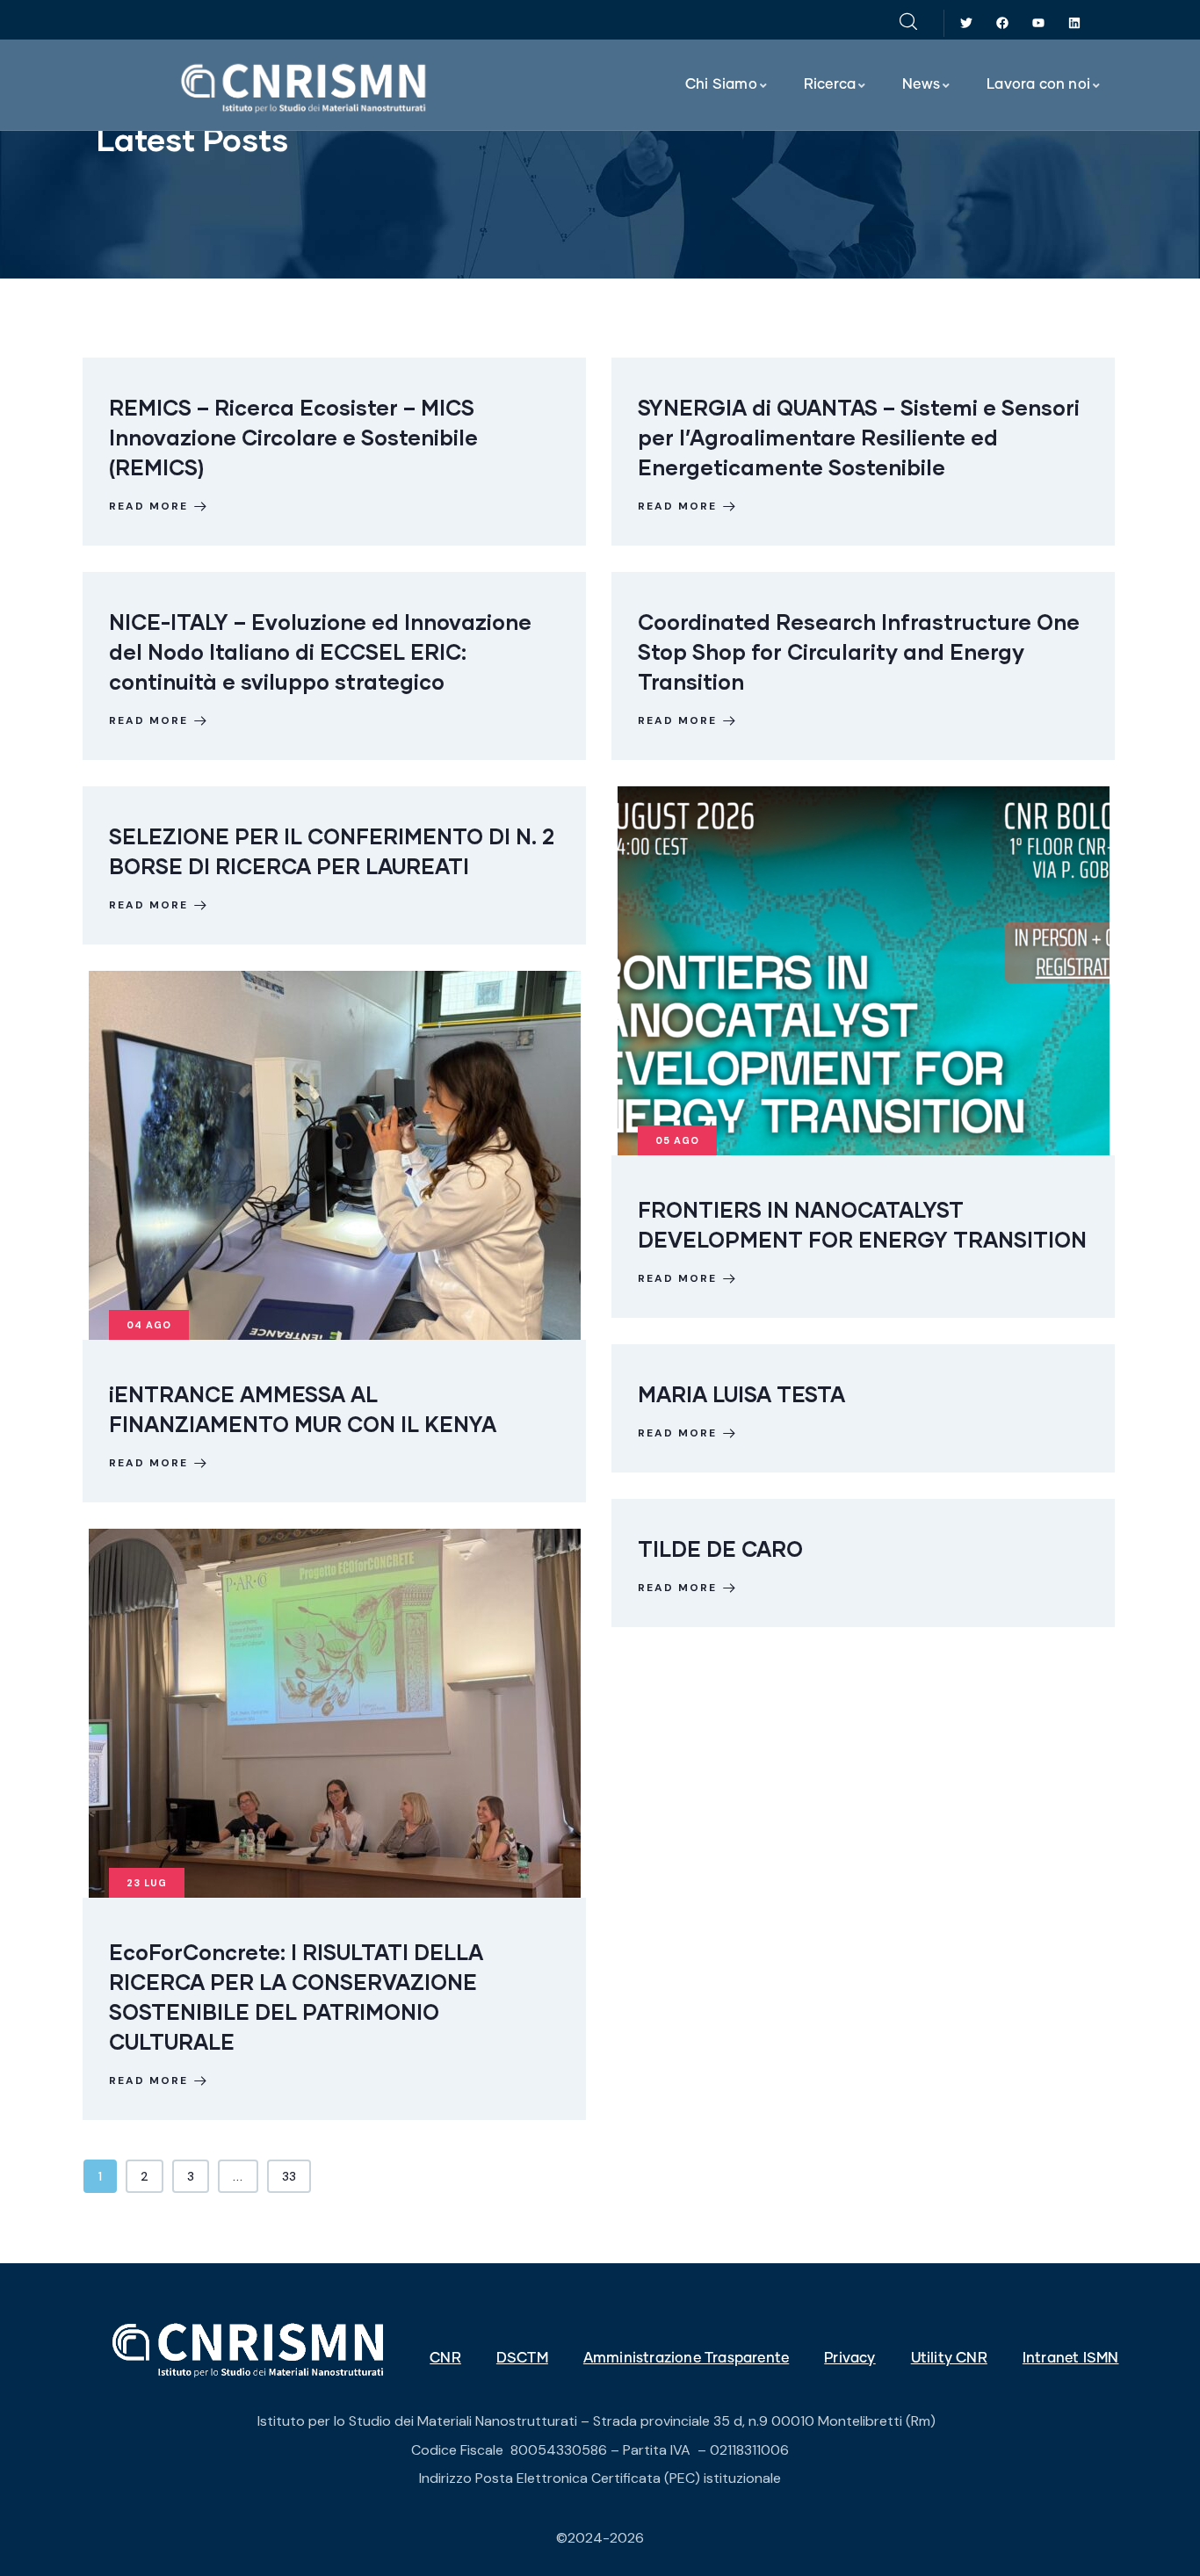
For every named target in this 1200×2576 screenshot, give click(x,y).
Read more (148, 506)
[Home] (305, 87)
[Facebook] (1003, 23)
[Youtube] (1038, 23)
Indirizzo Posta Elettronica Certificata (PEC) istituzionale (600, 2478)
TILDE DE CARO (720, 1548)
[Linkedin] (1074, 23)
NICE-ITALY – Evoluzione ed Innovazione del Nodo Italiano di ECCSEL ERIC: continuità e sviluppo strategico (320, 651)
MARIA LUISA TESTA (741, 1394)
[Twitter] (967, 23)
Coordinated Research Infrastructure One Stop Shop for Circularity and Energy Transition (859, 651)
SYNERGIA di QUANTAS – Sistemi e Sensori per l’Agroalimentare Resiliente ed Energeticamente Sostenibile (859, 437)
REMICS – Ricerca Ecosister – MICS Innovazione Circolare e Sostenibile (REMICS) (293, 437)
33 (289, 2176)
